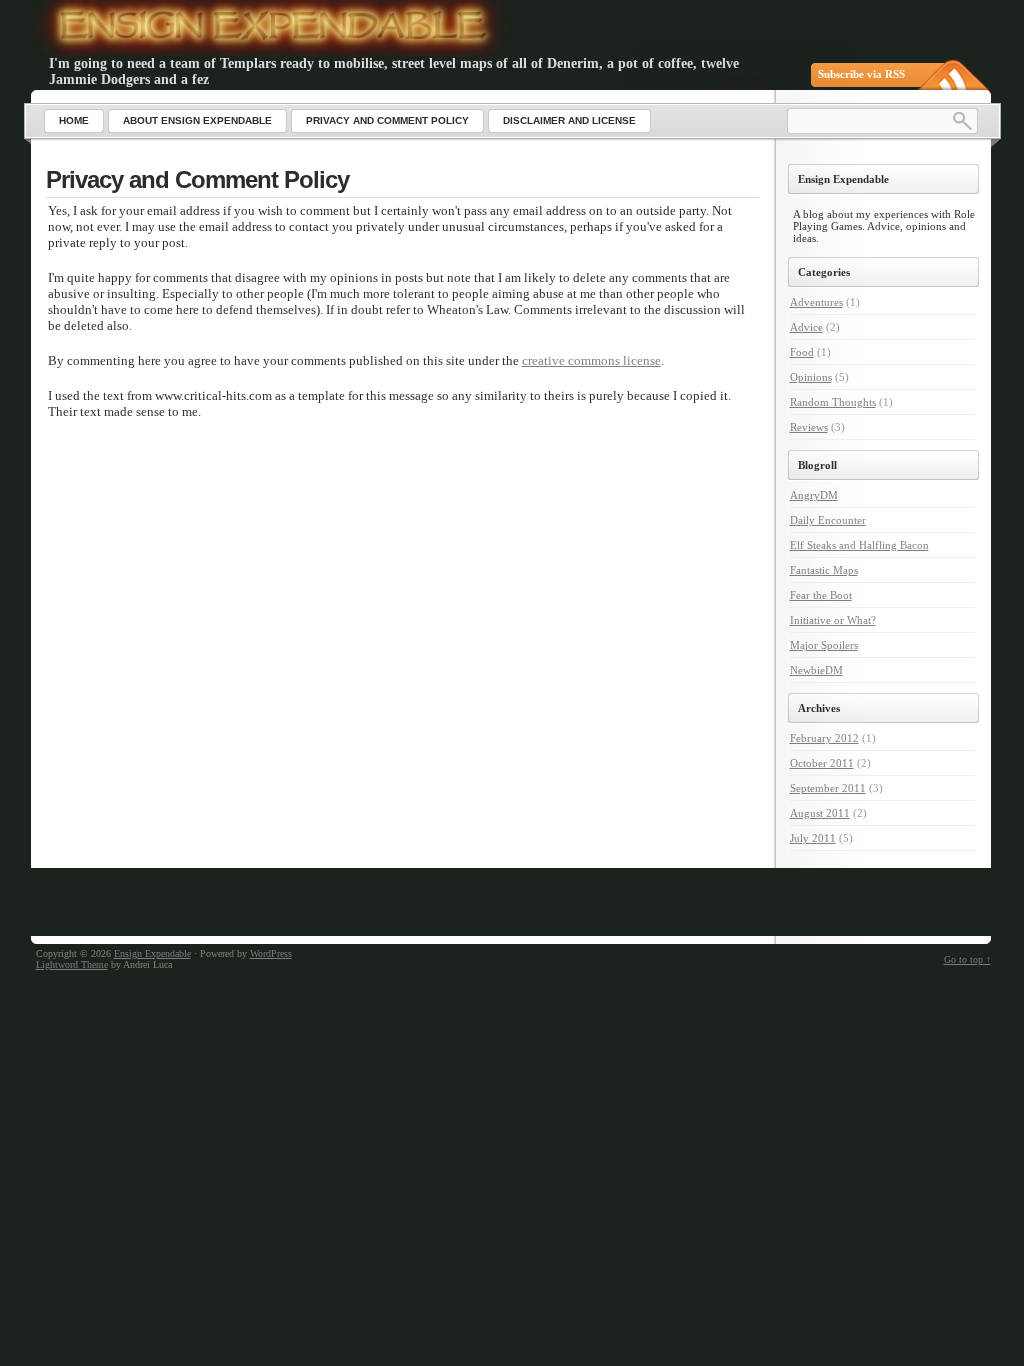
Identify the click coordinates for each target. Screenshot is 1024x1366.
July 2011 (813, 838)
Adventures (816, 302)
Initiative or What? (833, 620)
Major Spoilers (824, 645)
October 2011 (822, 763)
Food (802, 352)
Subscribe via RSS (861, 74)
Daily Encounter (828, 520)
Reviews (809, 427)
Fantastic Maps (824, 570)
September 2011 (828, 788)
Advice (806, 327)
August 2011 (820, 813)
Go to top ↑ (967, 959)
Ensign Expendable (152, 953)
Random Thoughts (833, 402)
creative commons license (591, 360)
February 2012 (824, 738)
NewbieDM (816, 670)
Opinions (811, 377)
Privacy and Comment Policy (197, 179)
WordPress (271, 953)
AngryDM (814, 495)
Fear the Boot (821, 595)
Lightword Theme (72, 964)
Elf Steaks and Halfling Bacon (859, 545)
